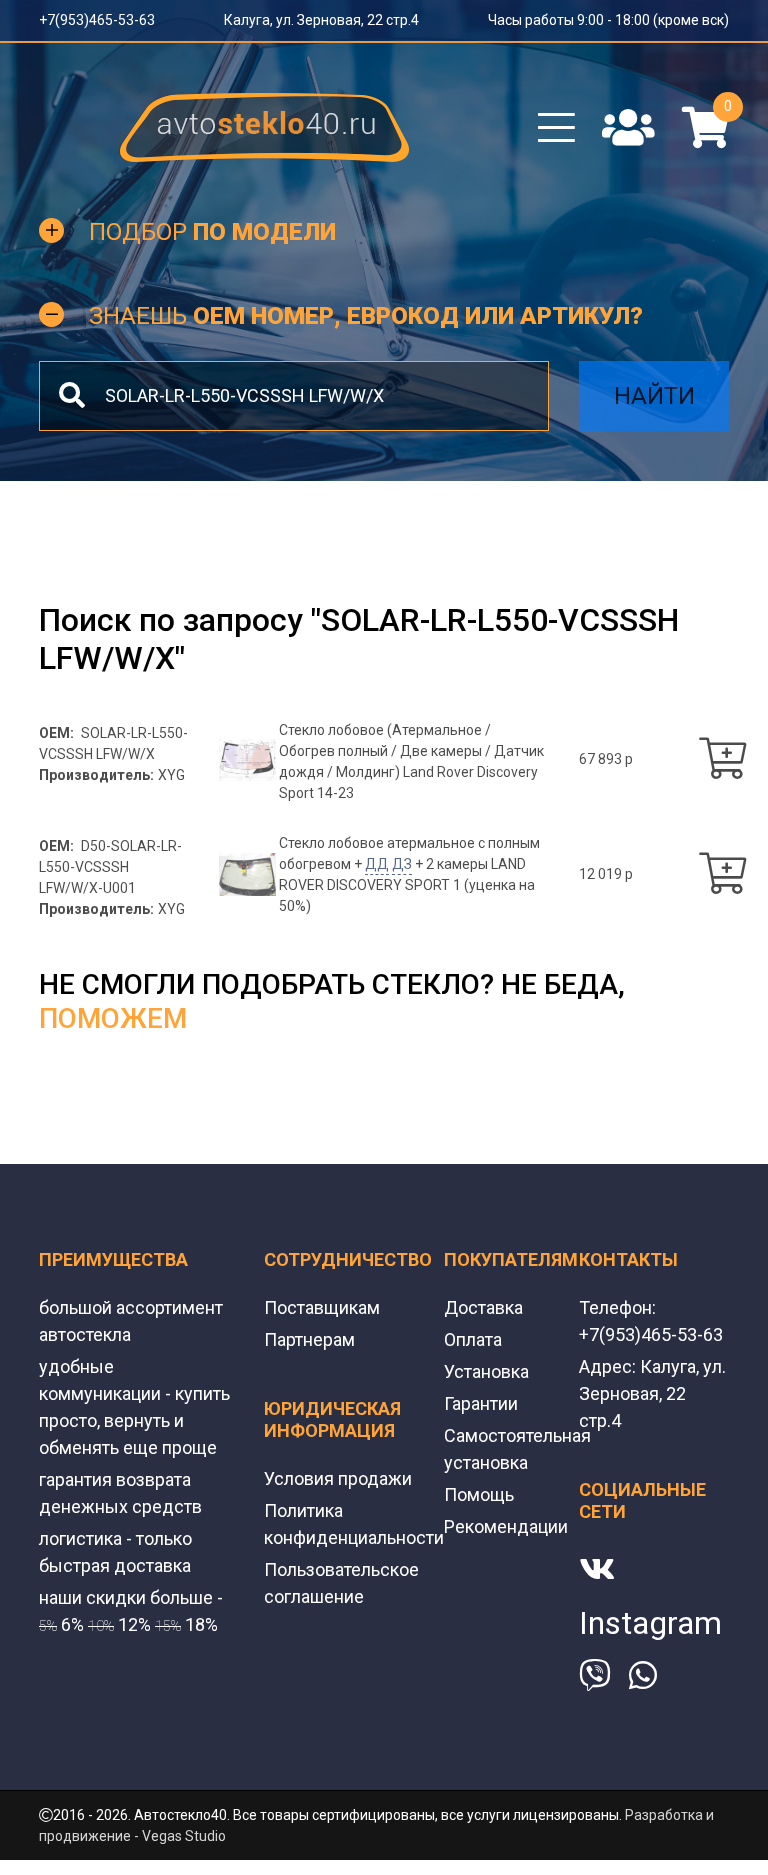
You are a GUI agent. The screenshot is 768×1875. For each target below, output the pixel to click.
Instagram (650, 1623)
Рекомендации (506, 1526)
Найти (654, 396)
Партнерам (309, 1339)
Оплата (473, 1339)
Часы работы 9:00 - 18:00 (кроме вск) (608, 20)
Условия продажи (338, 1478)
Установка (486, 1371)
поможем (113, 1018)
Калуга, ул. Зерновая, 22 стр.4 (321, 20)
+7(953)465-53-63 (97, 20)
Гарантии (481, 1403)
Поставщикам (322, 1307)
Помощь (479, 1494)
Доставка (483, 1307)
